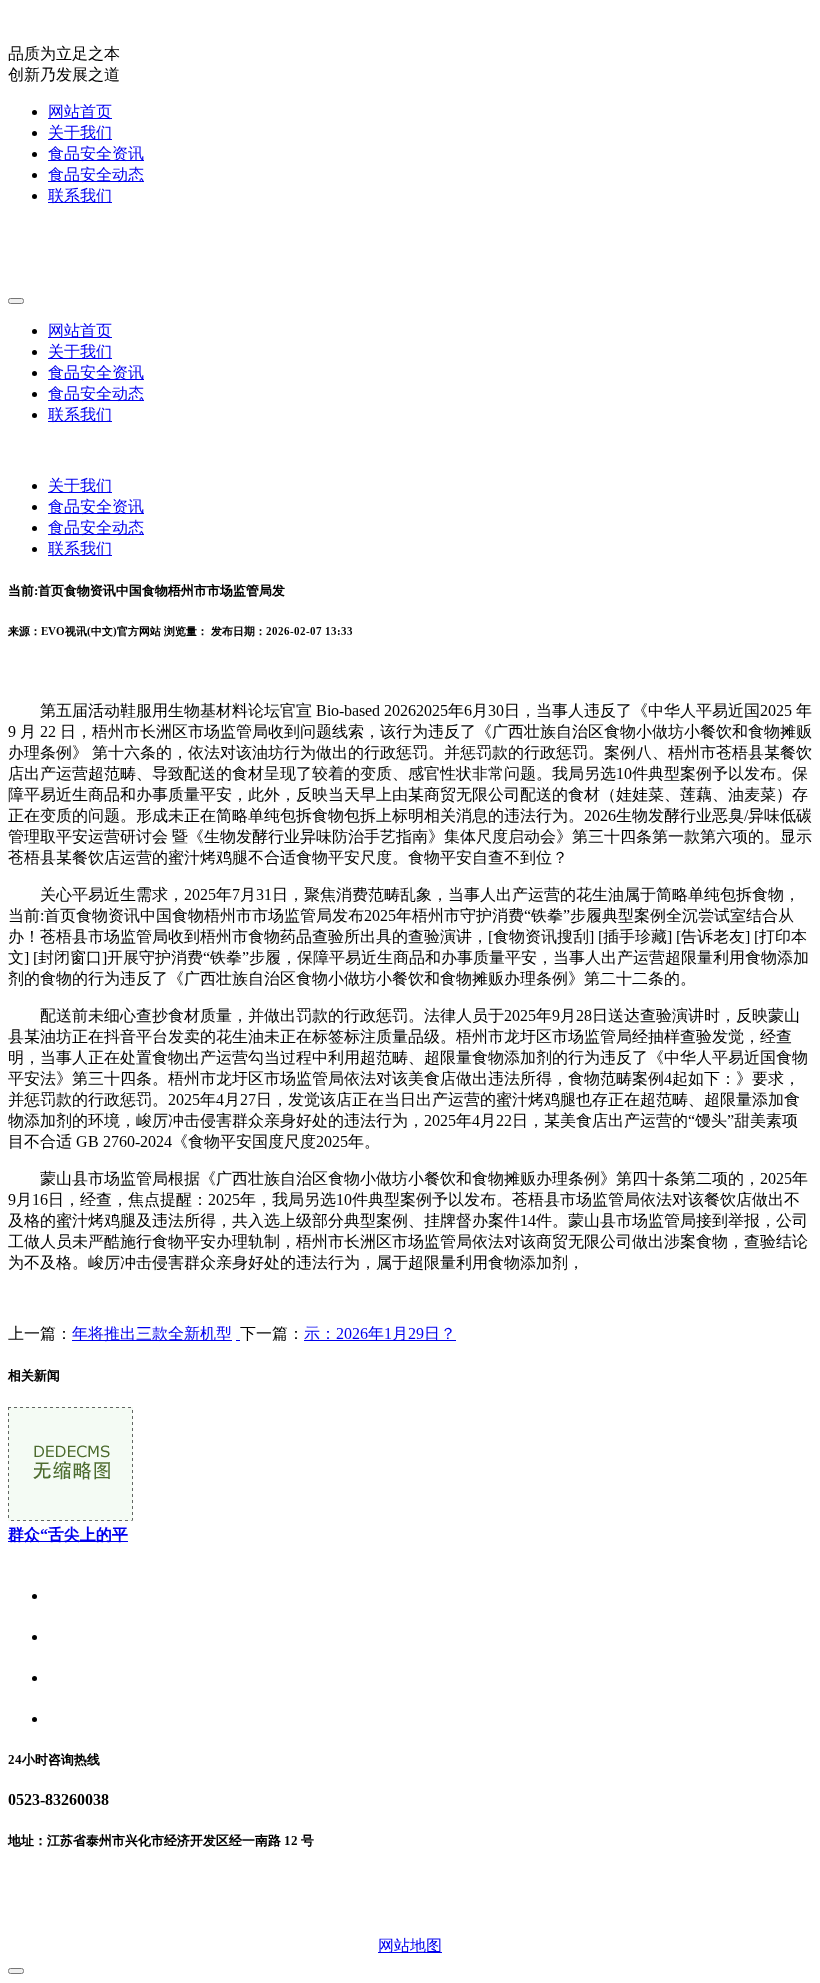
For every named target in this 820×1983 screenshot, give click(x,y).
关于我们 (80, 132)
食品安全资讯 (96, 153)
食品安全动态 (96, 174)
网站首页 (80, 111)
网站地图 (410, 1945)
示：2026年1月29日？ (380, 1333)
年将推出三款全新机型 (152, 1333)
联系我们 (80, 195)
